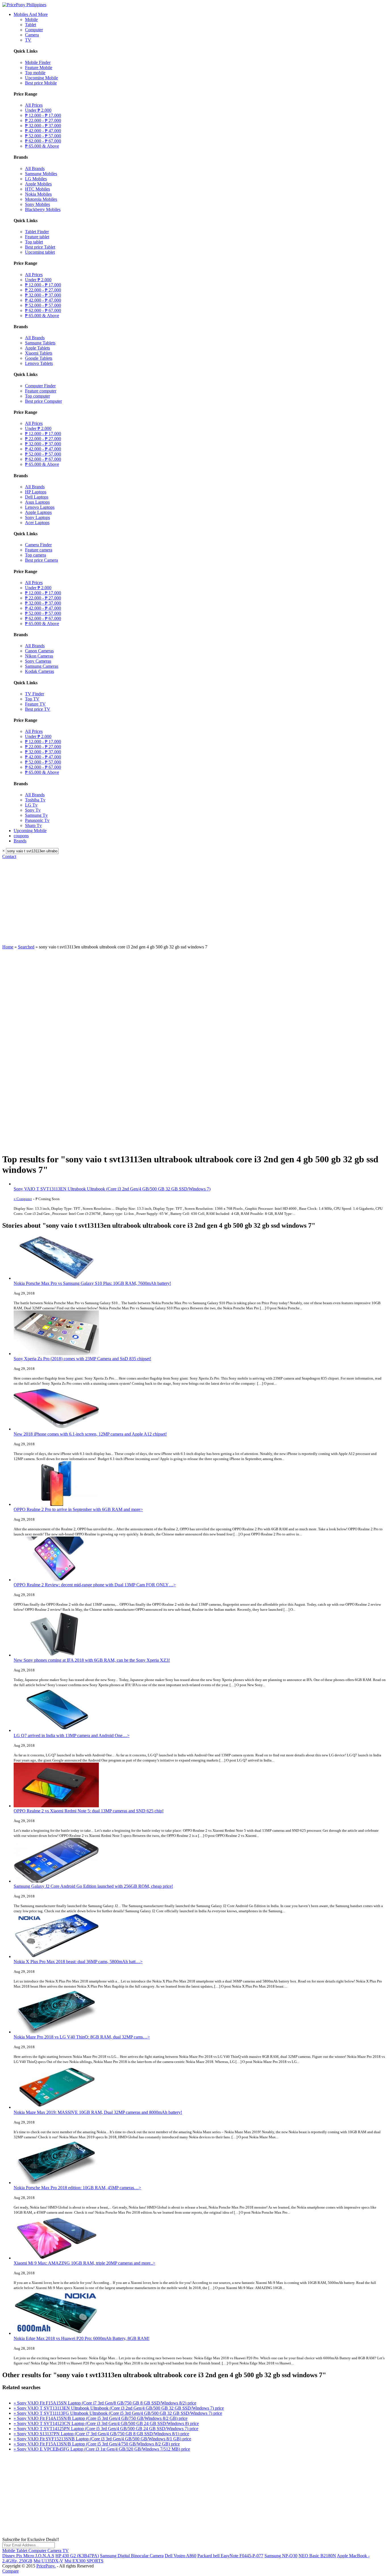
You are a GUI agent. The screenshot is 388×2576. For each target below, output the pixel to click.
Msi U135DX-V (48, 2561)
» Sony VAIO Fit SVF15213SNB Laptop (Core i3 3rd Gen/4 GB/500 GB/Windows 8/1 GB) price (102, 2439)
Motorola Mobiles (41, 199)
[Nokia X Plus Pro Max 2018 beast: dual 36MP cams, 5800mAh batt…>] (56, 1956)
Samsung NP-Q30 (281, 2556)
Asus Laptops (37, 502)
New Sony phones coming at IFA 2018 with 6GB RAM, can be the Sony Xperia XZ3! (92, 1660)
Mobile (31, 19)
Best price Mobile (41, 83)
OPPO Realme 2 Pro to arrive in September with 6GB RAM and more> (78, 1509)
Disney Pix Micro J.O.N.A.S (28, 2556)
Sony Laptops (37, 517)
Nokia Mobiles (38, 194)
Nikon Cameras (39, 656)
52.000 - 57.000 (43, 136)
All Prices (34, 105)
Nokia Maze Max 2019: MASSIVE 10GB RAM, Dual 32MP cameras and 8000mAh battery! (98, 2112)
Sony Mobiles (37, 204)
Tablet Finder (37, 232)
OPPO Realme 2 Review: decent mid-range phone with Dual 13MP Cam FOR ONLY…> (95, 1585)
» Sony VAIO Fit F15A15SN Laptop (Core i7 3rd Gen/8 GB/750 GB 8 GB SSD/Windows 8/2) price (105, 2403)
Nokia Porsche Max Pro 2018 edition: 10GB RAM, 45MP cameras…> (77, 2188)
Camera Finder (38, 545)
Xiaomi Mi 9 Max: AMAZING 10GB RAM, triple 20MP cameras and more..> (85, 2263)
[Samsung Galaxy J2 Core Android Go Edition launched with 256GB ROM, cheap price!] (56, 1881)
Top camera (36, 555)
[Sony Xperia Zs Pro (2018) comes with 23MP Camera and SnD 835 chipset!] (56, 1354)
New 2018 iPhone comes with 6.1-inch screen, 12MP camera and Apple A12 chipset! (90, 1434)
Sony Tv (33, 810)
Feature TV (35, 704)
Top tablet (34, 242)
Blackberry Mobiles (43, 209)
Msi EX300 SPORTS (84, 2561)
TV (28, 40)
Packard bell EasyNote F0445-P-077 (230, 2556)
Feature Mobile (39, 68)
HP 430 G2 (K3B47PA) (77, 2556)
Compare (11, 2571)
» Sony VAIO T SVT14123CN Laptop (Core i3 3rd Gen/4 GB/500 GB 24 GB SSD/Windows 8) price (106, 2423)
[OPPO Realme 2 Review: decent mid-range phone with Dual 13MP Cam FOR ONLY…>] (56, 1580)
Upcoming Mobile (41, 78)
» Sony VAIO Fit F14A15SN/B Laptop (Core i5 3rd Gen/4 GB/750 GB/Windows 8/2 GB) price (101, 2418)
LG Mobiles (36, 179)
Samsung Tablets (40, 343)
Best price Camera (41, 560)
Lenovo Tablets (39, 363)
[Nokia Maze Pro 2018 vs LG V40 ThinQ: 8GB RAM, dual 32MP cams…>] (56, 2032)
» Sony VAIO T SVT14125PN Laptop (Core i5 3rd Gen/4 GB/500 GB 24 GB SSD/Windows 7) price (106, 2429)
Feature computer (41, 391)
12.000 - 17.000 (43, 115)
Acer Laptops (37, 523)
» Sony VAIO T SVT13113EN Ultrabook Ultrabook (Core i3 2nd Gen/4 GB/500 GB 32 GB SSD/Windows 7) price (119, 2408)
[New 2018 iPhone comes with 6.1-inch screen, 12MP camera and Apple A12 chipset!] (56, 1429)
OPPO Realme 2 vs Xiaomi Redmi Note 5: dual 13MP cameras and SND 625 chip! (89, 1811)
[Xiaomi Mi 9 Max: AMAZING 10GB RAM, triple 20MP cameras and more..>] (56, 2258)
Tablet (31, 25)
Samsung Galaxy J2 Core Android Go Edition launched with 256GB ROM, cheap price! (93, 1886)
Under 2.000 (38, 110)
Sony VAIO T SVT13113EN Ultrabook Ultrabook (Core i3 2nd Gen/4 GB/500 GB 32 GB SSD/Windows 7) (112, 1189)
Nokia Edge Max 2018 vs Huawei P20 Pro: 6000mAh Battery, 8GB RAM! (82, 2338)
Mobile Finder (38, 62)
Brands (20, 841)
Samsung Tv (36, 815)
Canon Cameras (39, 651)
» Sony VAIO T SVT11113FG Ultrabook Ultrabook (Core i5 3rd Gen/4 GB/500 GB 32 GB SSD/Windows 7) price (118, 2413)
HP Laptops (36, 492)
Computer (34, 30)
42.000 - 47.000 (43, 131)
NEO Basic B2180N (317, 2556)
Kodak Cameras (39, 671)
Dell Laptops (37, 497)
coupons (21, 836)
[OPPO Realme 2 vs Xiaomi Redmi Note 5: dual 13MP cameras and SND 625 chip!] (56, 1806)
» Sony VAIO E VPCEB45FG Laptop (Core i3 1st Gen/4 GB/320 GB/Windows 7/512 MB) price (102, 2449)
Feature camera (39, 550)
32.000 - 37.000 (43, 126)
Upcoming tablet (40, 252)
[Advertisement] (194, 902)
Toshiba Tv (35, 800)
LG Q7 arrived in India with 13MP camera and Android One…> (72, 1735)
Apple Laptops (38, 512)
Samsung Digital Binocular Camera (132, 2556)
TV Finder (35, 694)
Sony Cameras (38, 661)
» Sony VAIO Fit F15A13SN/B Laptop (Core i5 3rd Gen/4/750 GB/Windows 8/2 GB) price (97, 2444)
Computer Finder (40, 386)
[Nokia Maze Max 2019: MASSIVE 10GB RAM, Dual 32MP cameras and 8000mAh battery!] (56, 2107)
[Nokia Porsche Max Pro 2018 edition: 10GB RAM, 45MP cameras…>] (56, 2183)
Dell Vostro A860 (181, 2556)
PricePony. (46, 2566)
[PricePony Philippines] (24, 5)
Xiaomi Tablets (39, 353)
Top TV (32, 699)
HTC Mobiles (37, 189)
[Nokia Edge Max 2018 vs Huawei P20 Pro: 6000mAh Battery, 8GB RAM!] (56, 2333)
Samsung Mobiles (41, 174)
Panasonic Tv (37, 820)
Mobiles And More (31, 14)
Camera (32, 35)
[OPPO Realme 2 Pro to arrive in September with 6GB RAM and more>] (56, 1504)
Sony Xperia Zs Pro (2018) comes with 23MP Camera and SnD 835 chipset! (82, 1359)
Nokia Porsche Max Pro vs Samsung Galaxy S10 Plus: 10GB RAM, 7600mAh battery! (92, 1283)
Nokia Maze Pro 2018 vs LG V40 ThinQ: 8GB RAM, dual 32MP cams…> (82, 2037)
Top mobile (35, 73)
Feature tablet (37, 237)
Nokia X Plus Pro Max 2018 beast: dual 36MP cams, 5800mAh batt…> (78, 1962)
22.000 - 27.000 (43, 120)
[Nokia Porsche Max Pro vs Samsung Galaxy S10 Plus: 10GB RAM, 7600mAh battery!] (56, 1278)
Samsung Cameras (42, 666)
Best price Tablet (40, 247)
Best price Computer (43, 401)
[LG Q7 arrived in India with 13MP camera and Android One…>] (56, 1730)
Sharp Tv (33, 825)
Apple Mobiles (38, 184)
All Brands (35, 169)
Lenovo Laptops (40, 507)
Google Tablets (39, 358)
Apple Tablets (37, 348)
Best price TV (38, 709)
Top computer (37, 396)
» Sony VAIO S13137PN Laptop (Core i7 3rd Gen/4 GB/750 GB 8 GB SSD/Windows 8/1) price (101, 2434)
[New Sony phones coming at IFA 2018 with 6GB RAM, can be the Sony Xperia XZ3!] (56, 1655)
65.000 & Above (42, 146)
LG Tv (31, 805)
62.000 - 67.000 (43, 141)
